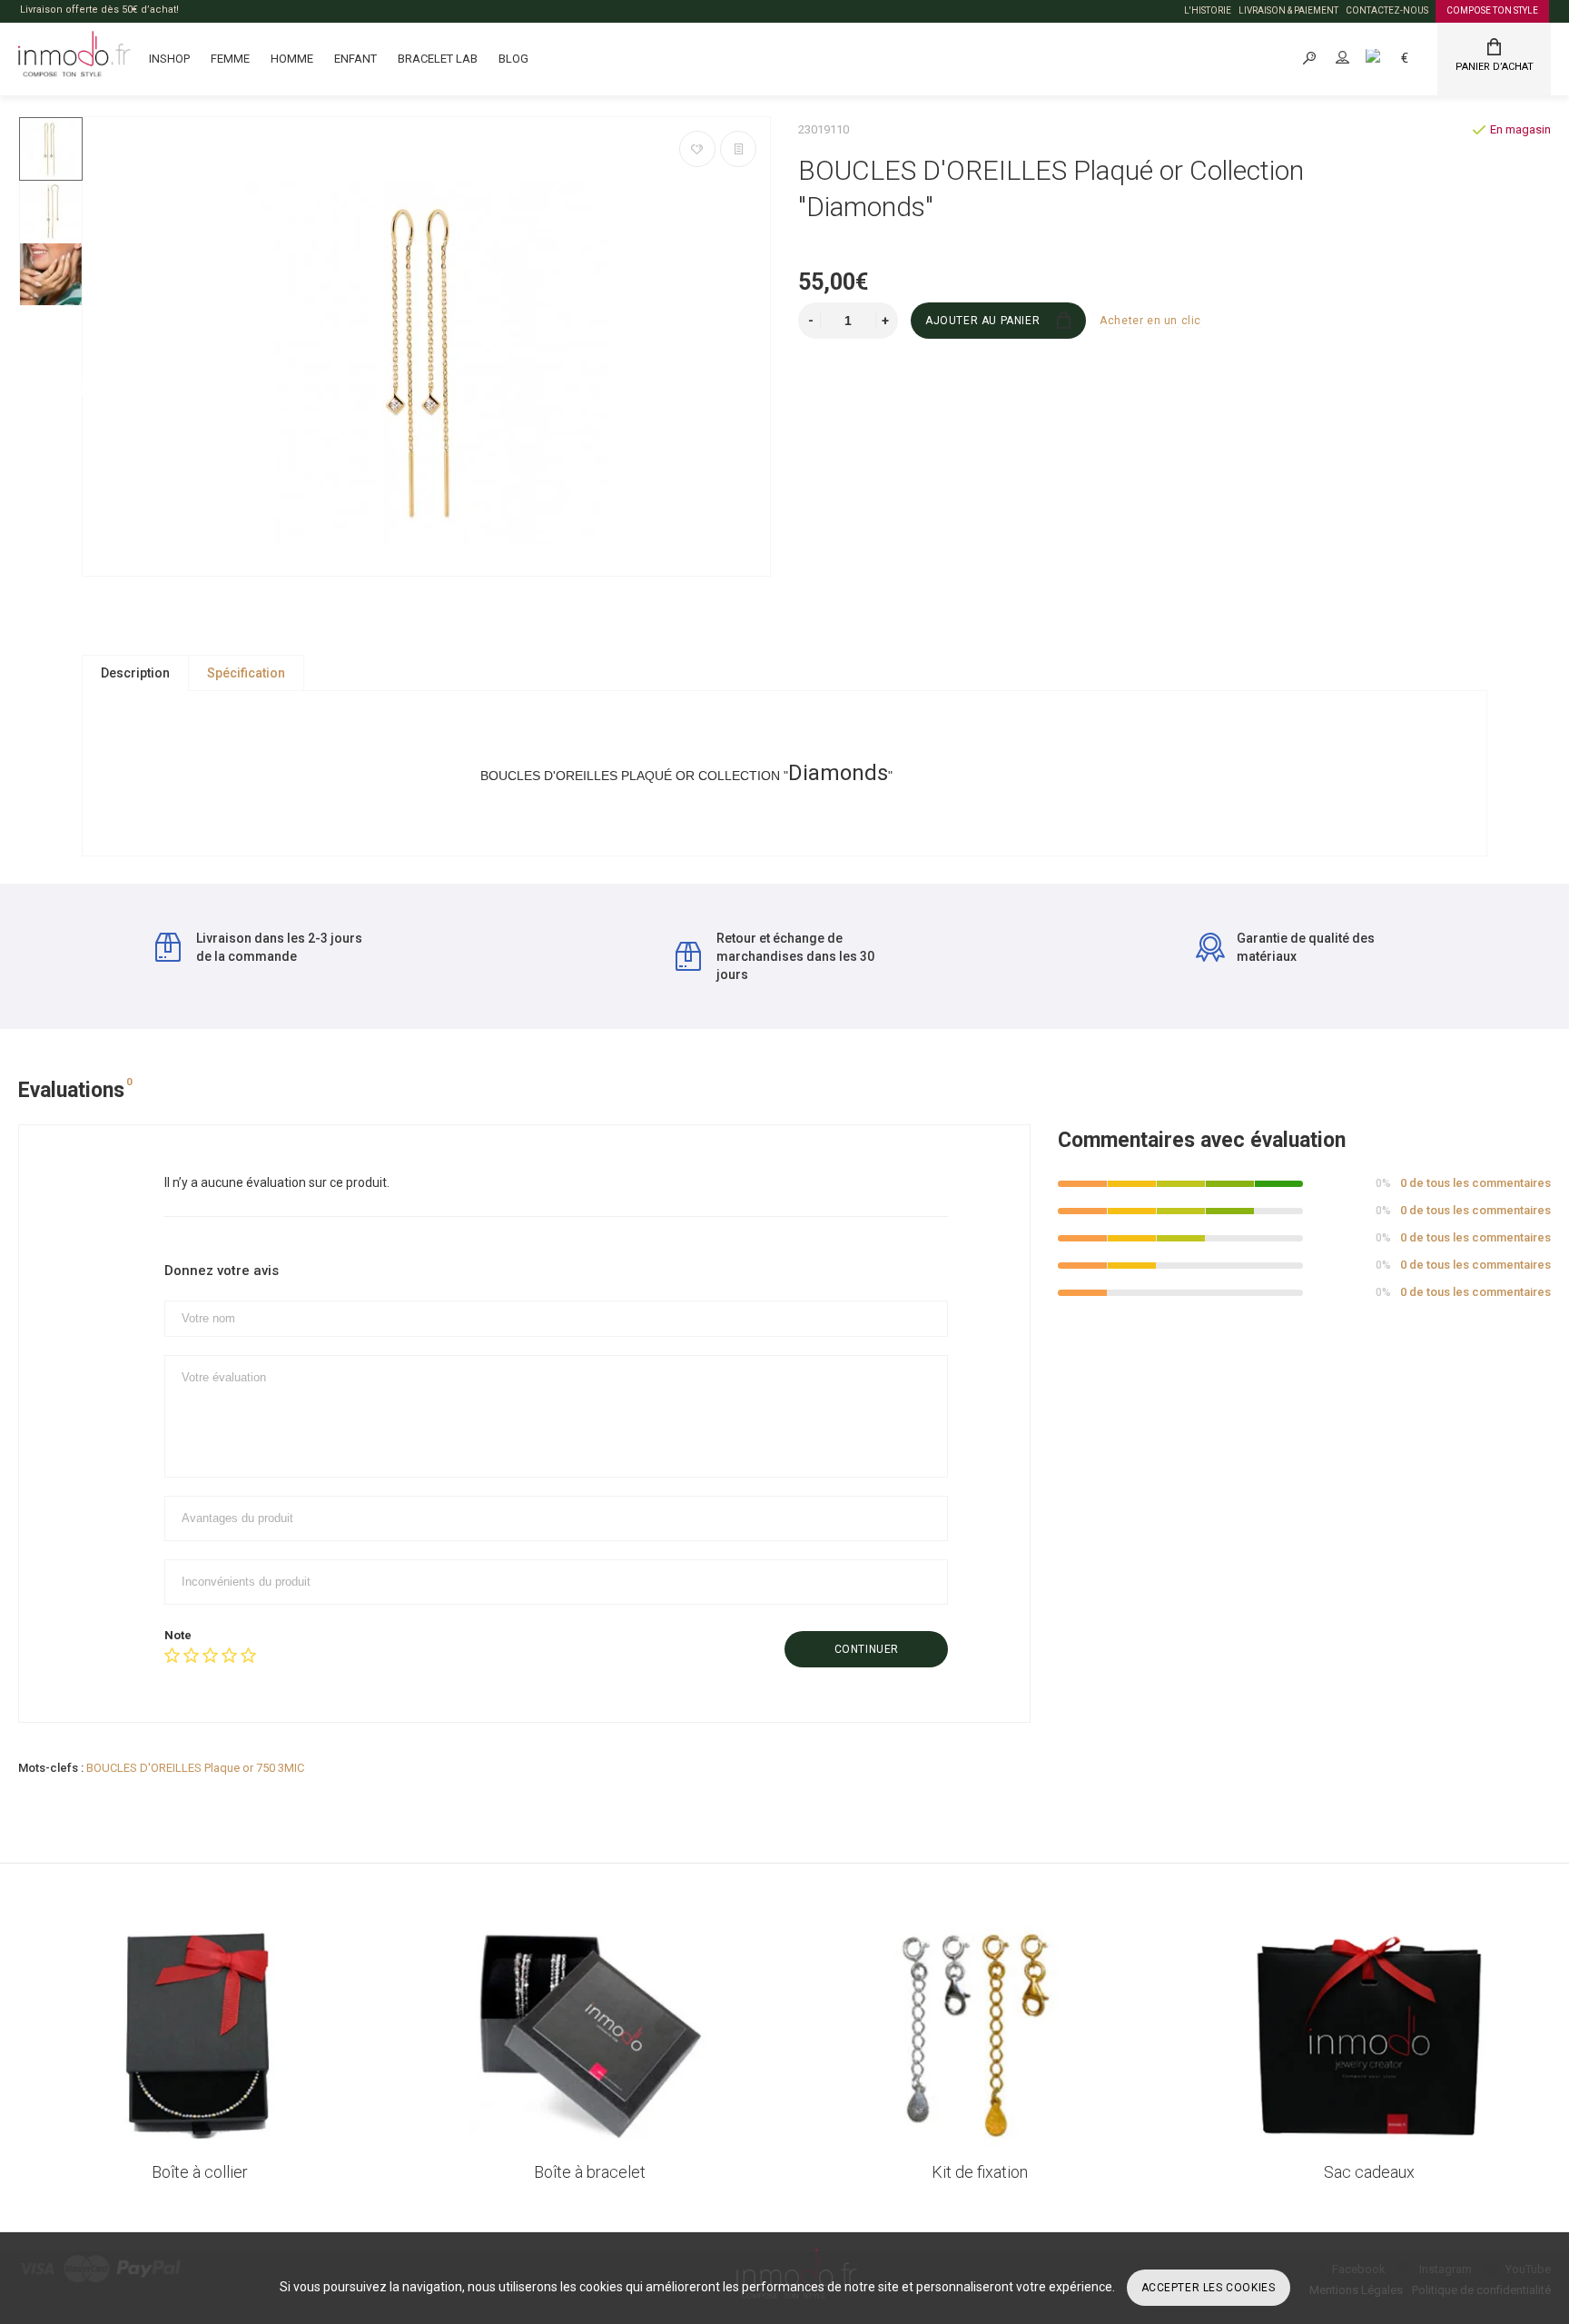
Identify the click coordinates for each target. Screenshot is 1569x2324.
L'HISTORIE (1208, 10)
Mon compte (1358, 58)
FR (1393, 58)
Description (135, 673)
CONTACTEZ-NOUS (1387, 10)
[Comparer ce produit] (738, 149)
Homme (292, 59)
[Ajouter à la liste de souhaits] (697, 149)
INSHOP (169, 59)
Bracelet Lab (438, 59)
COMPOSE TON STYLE (1492, 10)
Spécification (246, 673)
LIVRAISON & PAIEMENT (1288, 10)
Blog (513, 59)
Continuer (867, 1649)
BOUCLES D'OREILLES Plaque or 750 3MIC (195, 1768)
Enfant (355, 59)
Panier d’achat (1495, 67)
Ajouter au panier (982, 321)
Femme (230, 59)
